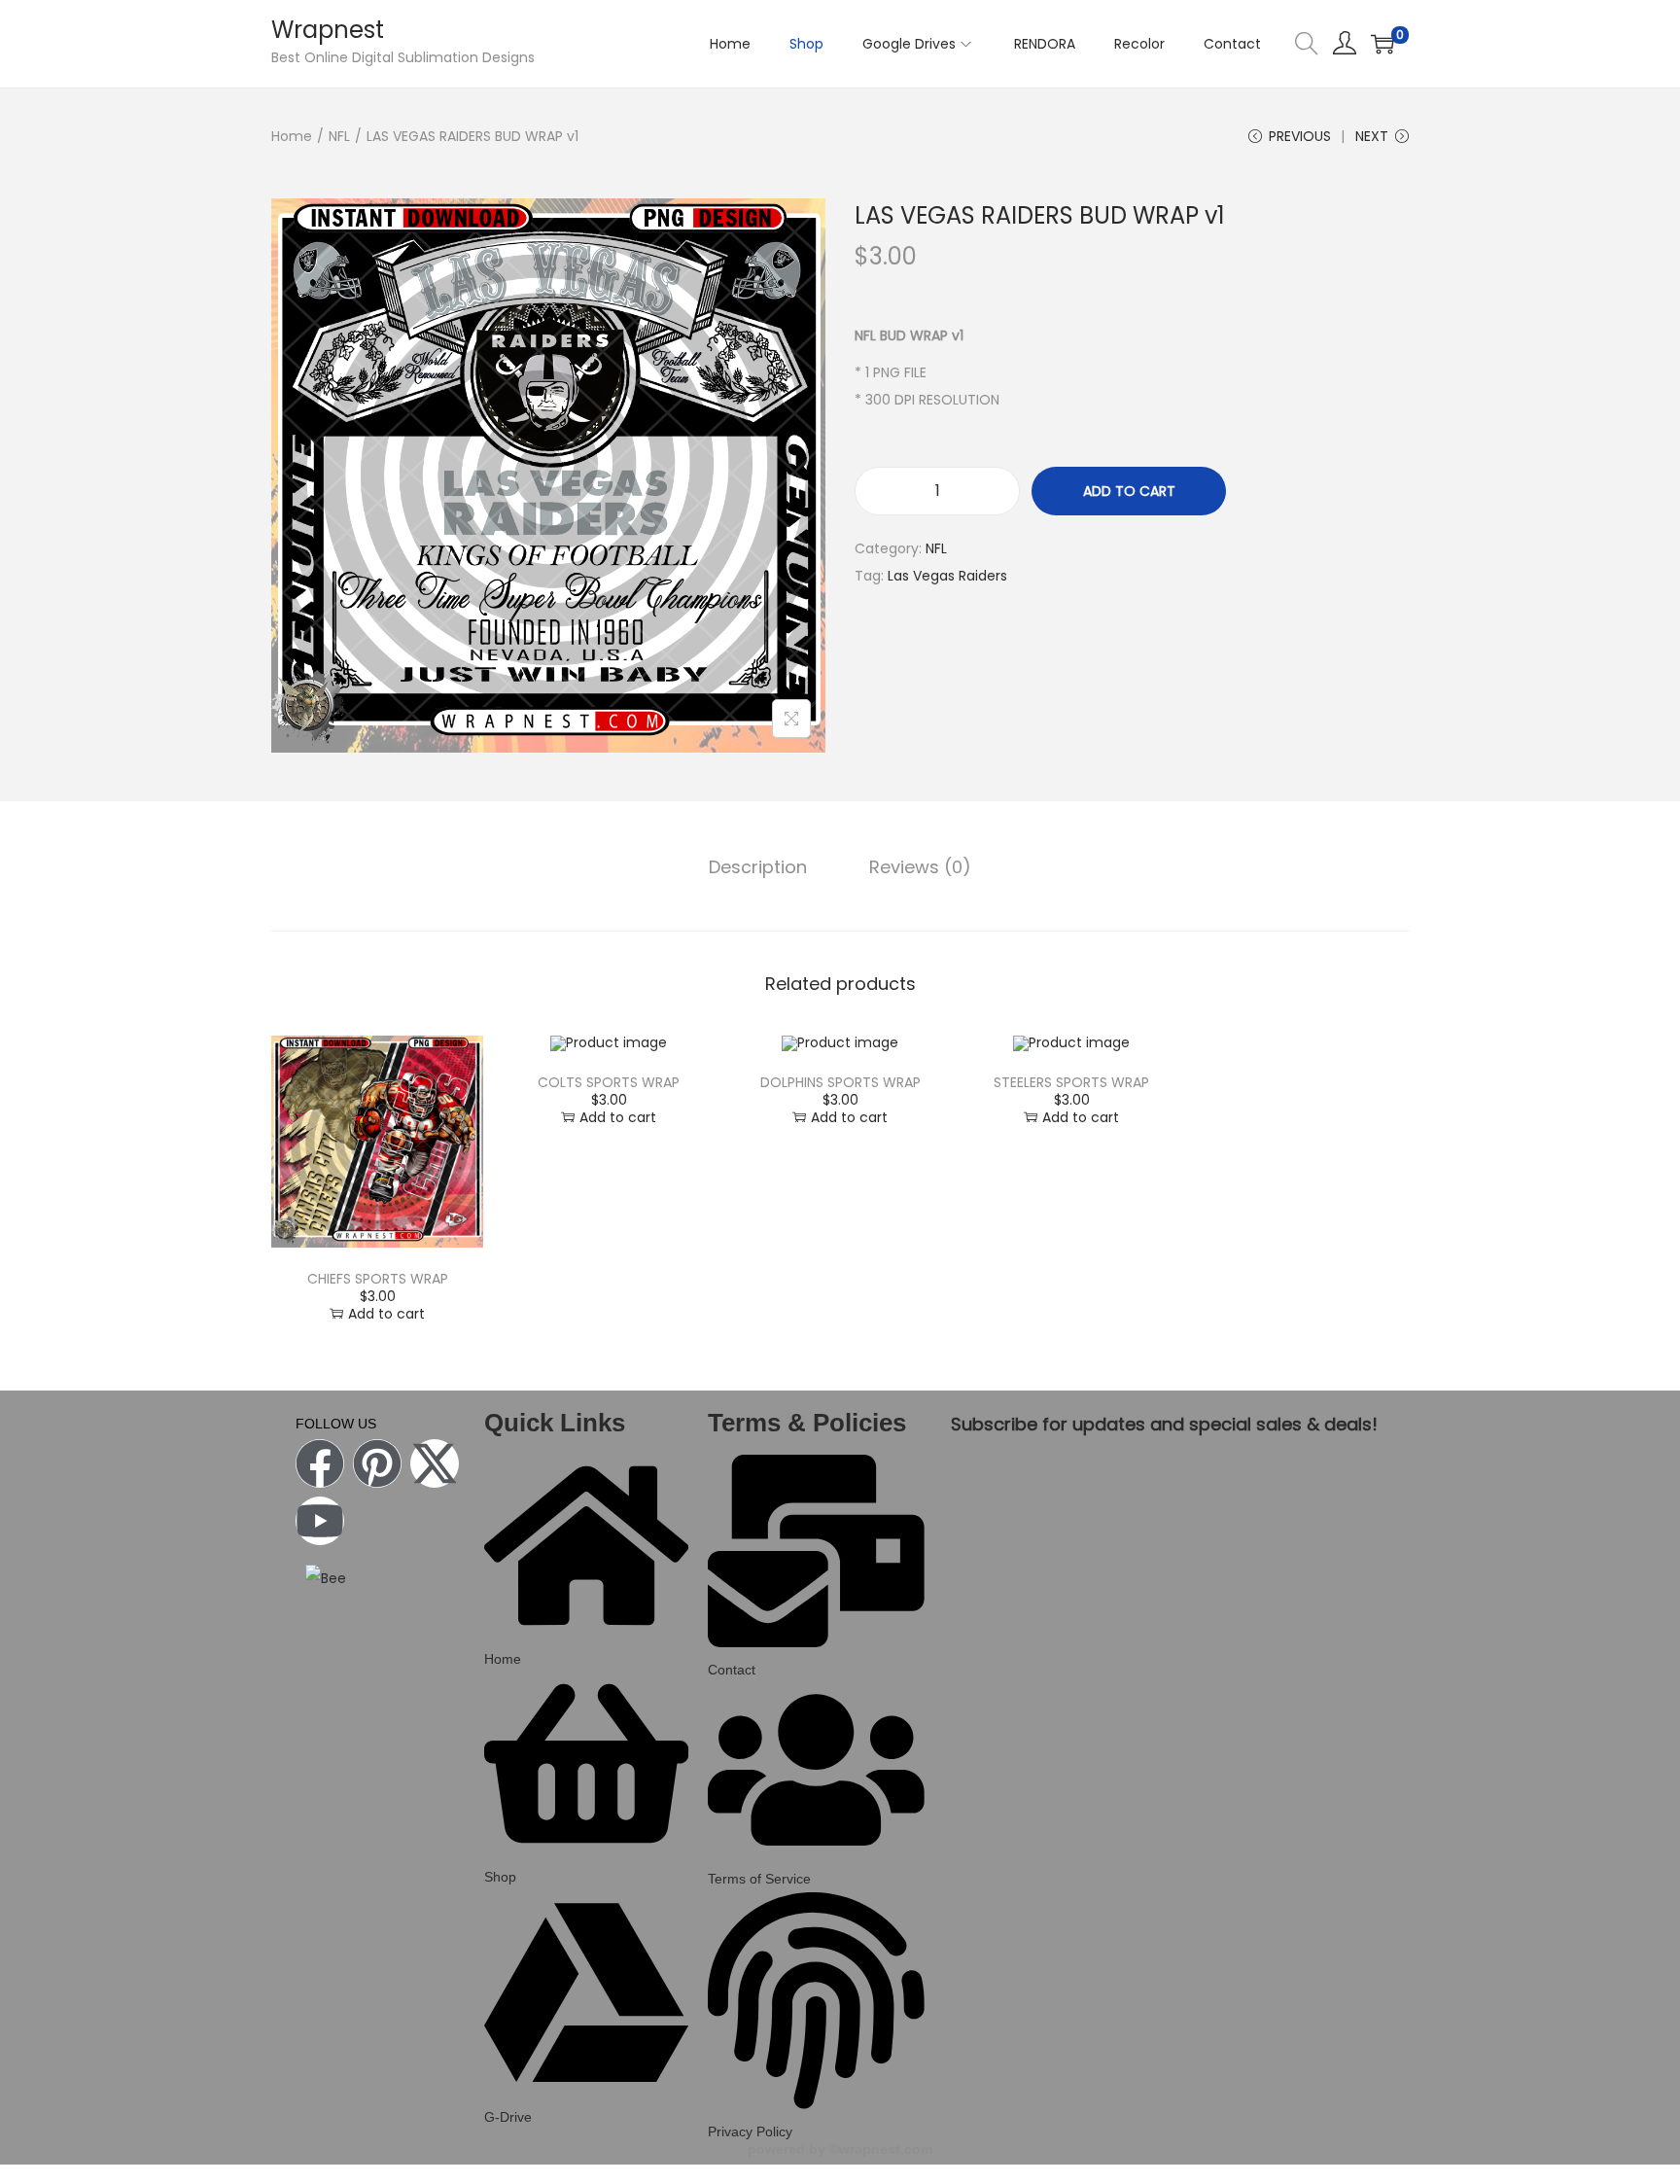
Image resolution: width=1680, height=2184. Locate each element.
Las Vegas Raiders (947, 576)
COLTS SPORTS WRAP (609, 1082)
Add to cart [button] (386, 1314)
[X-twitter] (435, 1463)
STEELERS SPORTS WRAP (1071, 1082)
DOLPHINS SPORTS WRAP (840, 1082)
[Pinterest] (377, 1463)
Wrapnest (328, 30)
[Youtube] (320, 1521)
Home (292, 136)
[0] (1382, 44)
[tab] (758, 867)
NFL (339, 136)
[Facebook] (320, 1463)
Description (758, 867)
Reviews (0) (920, 867)
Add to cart (1129, 491)
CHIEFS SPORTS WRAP (378, 1279)
